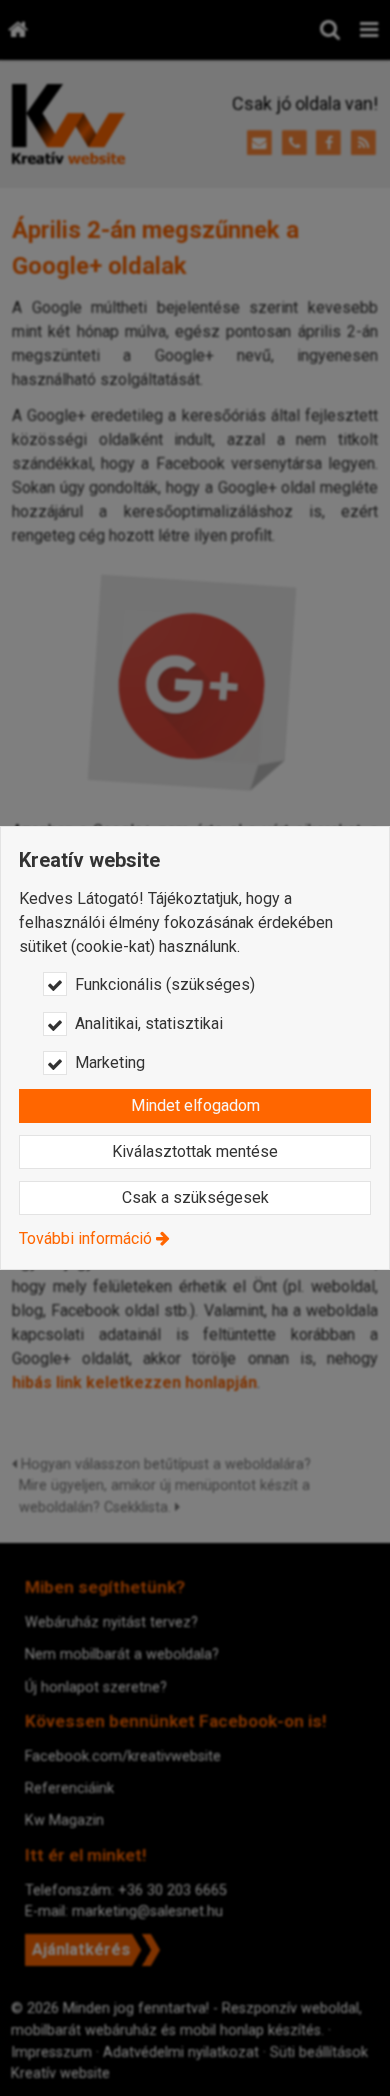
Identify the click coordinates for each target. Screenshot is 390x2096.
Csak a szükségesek (195, 1197)
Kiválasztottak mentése (195, 1151)
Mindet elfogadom (195, 1105)
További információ (85, 1238)
